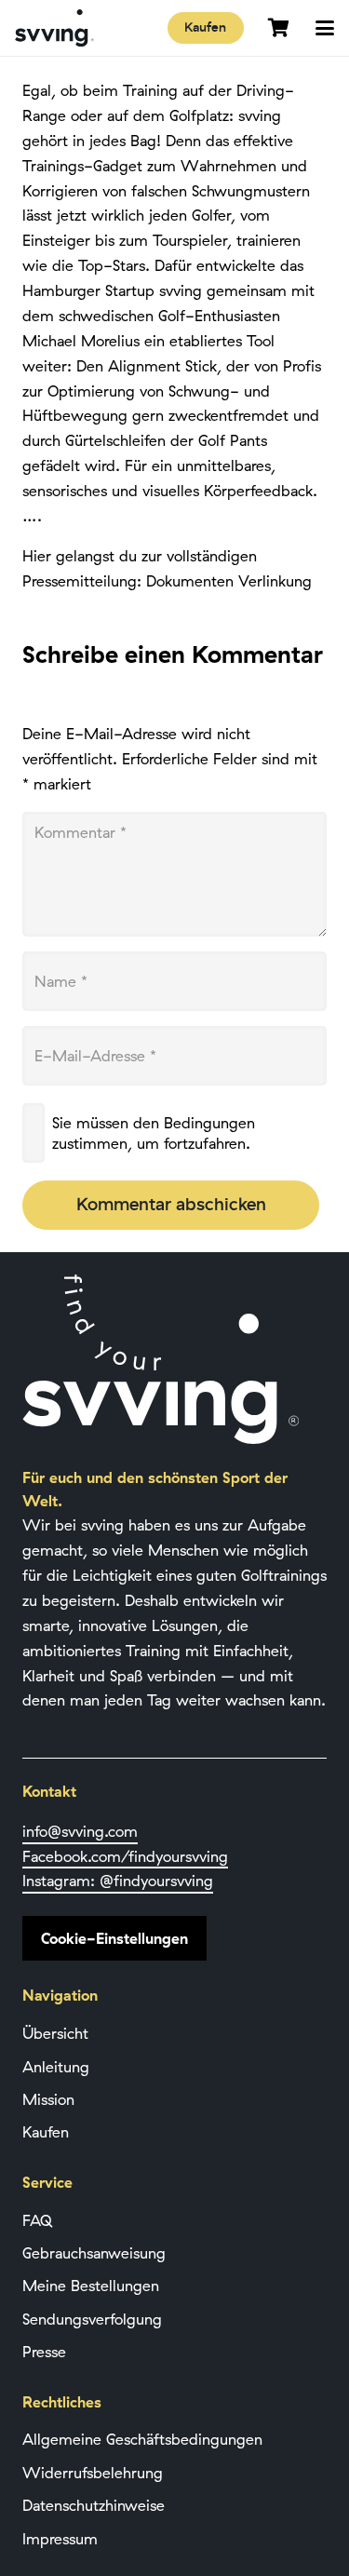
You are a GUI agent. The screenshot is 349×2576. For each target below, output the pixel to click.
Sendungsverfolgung (92, 2319)
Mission (48, 2099)
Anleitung (56, 2067)
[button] (325, 28)
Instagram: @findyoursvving (118, 1881)
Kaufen (46, 2132)
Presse (44, 2352)
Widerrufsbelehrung (93, 2473)
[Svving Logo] (54, 28)
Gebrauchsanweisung (94, 2253)
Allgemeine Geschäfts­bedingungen (142, 2439)
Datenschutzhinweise (94, 2505)
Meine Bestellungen (91, 2286)
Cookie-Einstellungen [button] (114, 1938)
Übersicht (55, 2033)
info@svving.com (80, 1831)
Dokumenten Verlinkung (229, 581)
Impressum (60, 2539)
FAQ (37, 2220)
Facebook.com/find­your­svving (125, 1856)
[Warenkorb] (278, 28)
